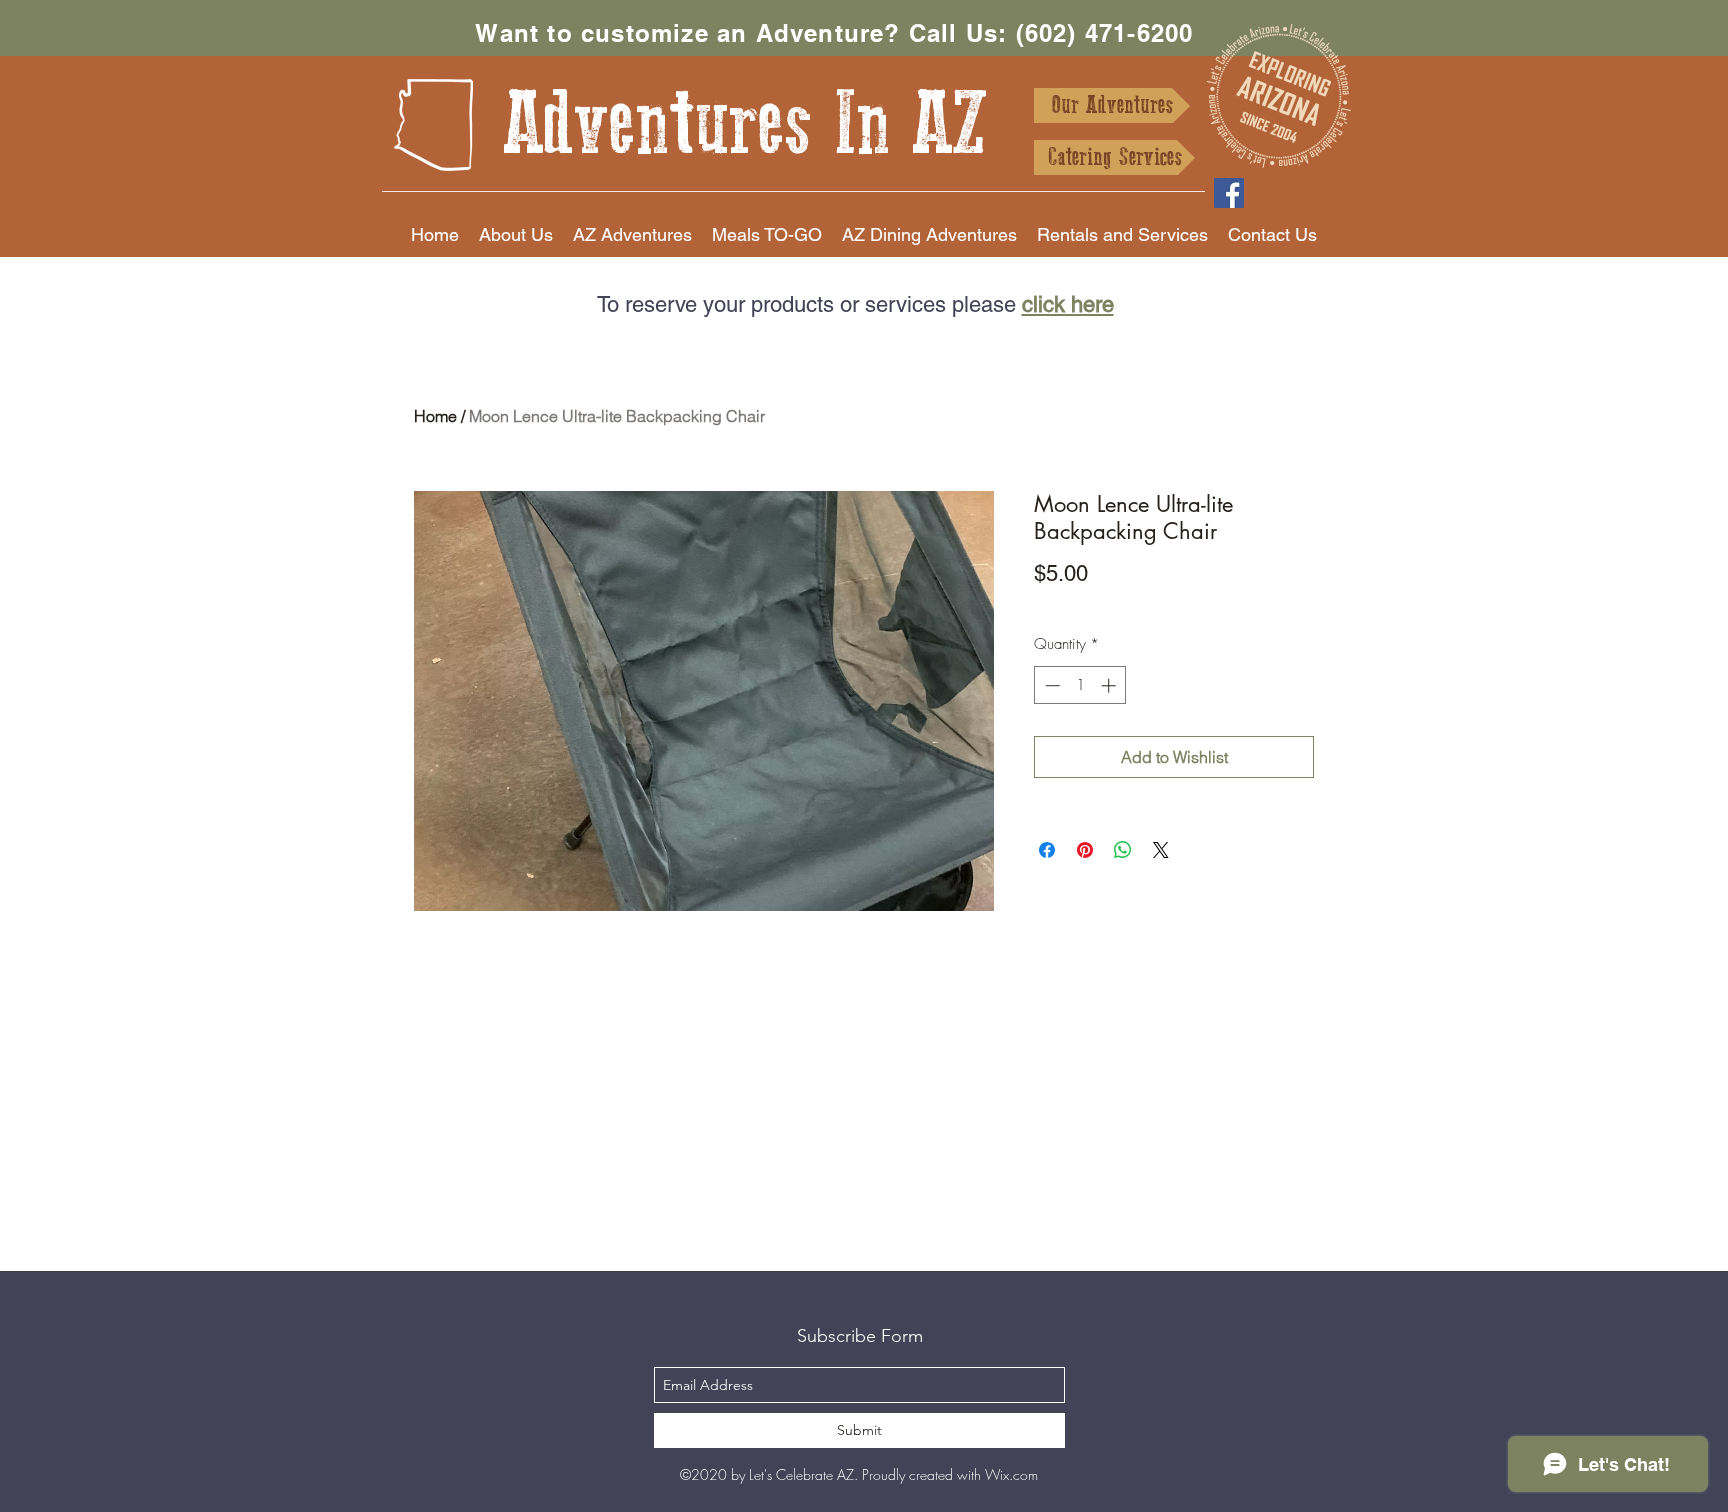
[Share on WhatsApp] (1123, 850)
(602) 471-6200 (1105, 33)
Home (435, 416)
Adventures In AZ (745, 124)
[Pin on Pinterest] (1085, 850)
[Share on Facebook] (1047, 850)
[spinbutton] (1080, 685)
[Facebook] (1229, 193)
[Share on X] (1161, 850)
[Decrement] (1050, 685)
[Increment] (1110, 685)
